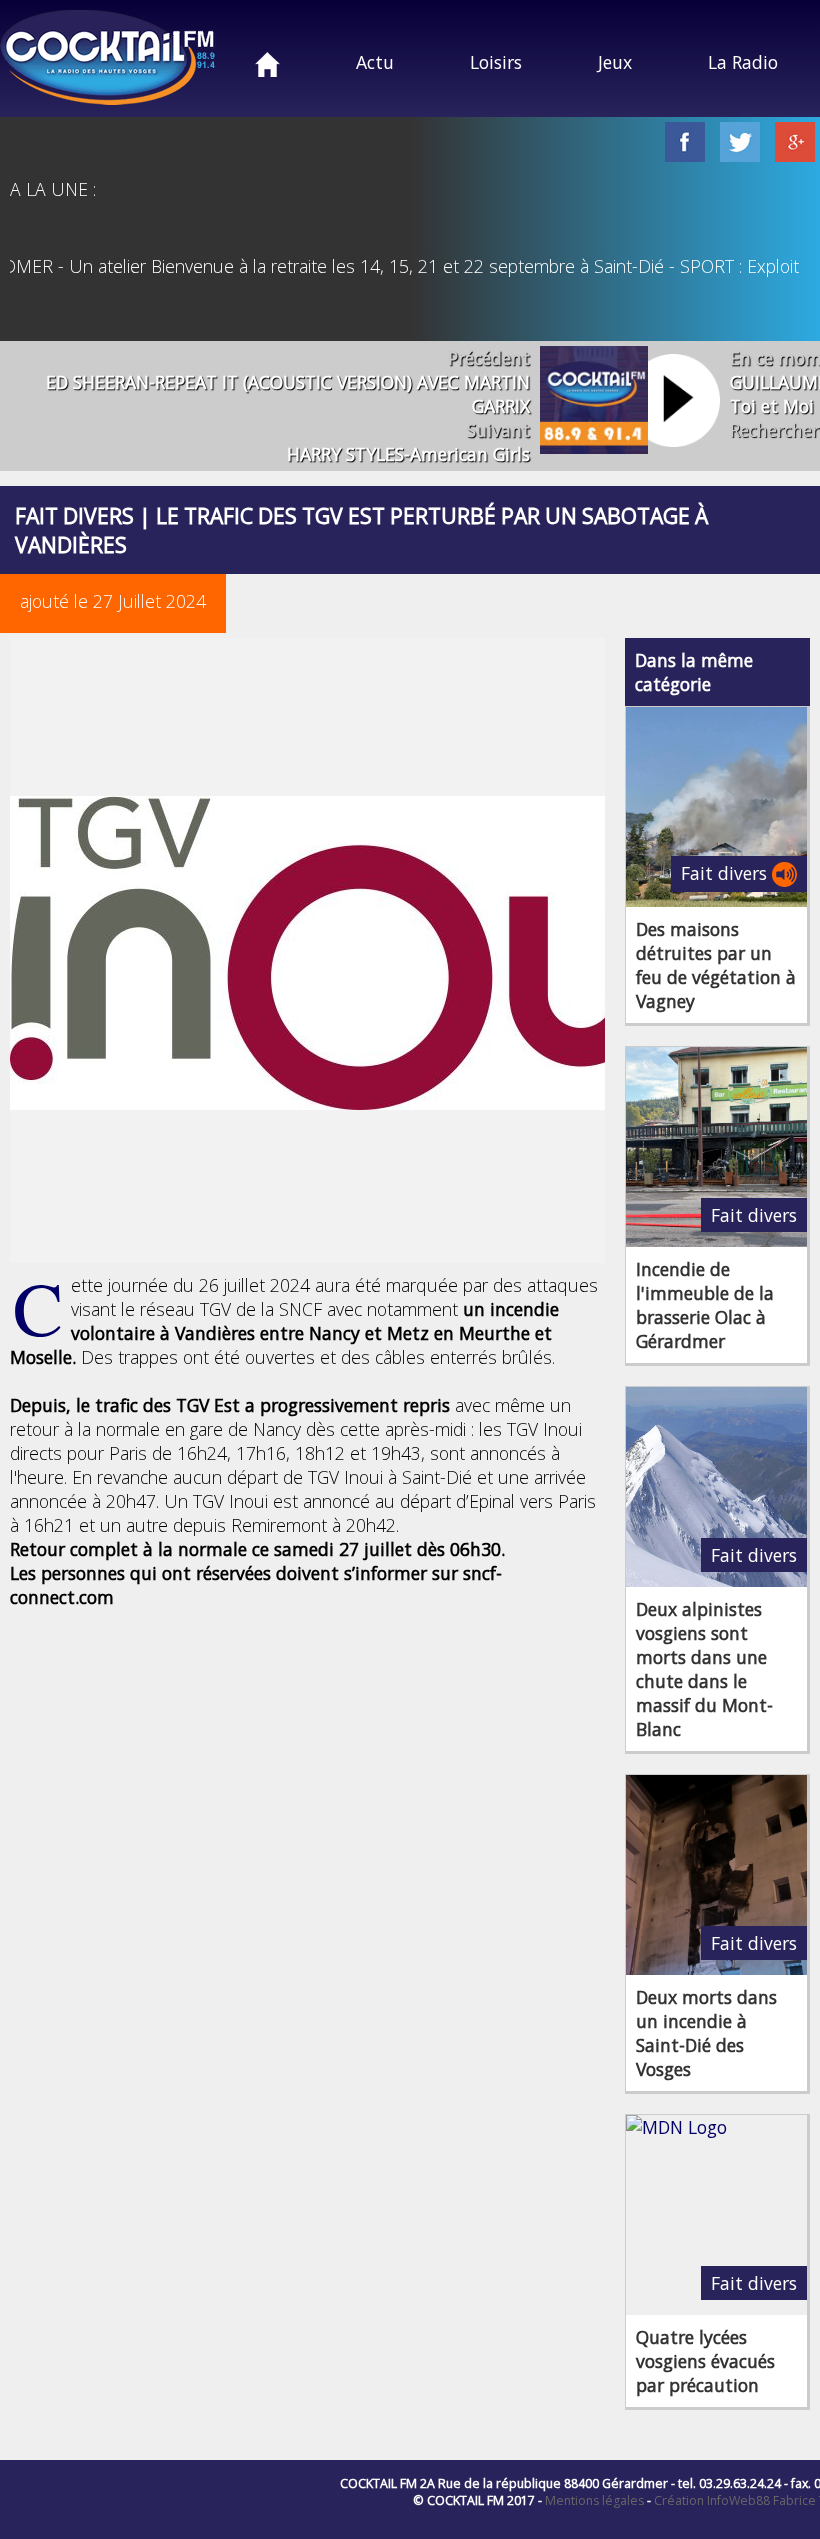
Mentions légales (594, 2500)
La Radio (743, 62)
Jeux (615, 62)
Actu (375, 62)
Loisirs (496, 62)
